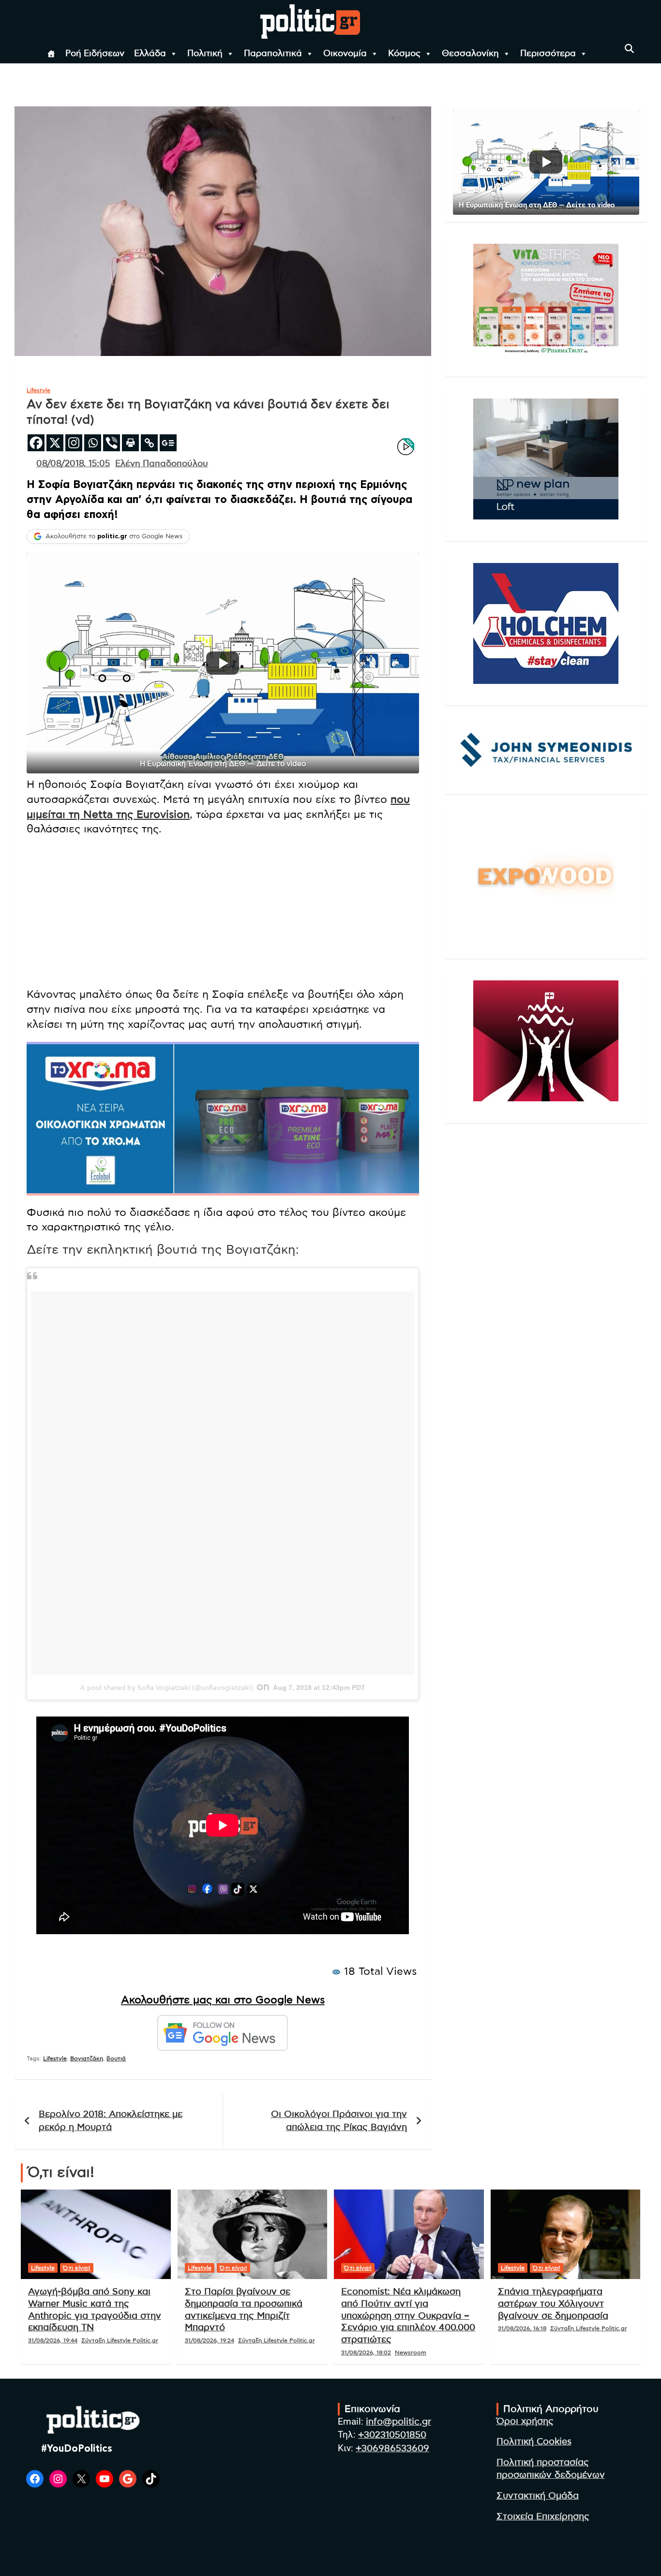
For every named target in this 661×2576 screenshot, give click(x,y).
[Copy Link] (149, 443)
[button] (223, 663)
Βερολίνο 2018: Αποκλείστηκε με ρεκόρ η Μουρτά (111, 2121)
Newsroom (411, 2353)
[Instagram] (74, 443)
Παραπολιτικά (273, 54)
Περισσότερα (548, 54)
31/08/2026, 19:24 (210, 2340)
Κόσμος (404, 54)
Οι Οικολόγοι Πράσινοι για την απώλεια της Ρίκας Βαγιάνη (339, 2121)
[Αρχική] (51, 54)
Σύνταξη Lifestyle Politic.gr (120, 2340)
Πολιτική (205, 54)
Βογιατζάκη (87, 2058)
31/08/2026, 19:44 (53, 2340)
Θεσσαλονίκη (470, 54)
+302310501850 (392, 2435)
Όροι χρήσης (525, 2421)
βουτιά (116, 2058)
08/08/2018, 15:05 (73, 464)
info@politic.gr (398, 2422)
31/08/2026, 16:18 (522, 2328)
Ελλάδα (150, 54)
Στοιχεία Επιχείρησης (543, 2517)
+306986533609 (392, 2449)
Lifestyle (38, 390)
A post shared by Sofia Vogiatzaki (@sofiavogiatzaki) (166, 1688)
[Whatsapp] (93, 443)
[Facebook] (36, 443)
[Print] (130, 443)
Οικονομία (345, 54)
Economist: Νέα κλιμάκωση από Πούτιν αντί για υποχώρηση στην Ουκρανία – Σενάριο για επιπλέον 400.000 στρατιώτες (408, 2316)
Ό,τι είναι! (77, 2268)
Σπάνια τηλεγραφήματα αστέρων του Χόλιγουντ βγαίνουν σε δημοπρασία (553, 2304)
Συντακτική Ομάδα (538, 2496)
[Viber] (112, 443)
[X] (55, 443)
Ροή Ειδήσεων (95, 54)
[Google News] (168, 443)
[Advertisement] (223, 912)
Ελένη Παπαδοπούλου (162, 464)
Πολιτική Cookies (534, 2442)
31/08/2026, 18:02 (366, 2353)
